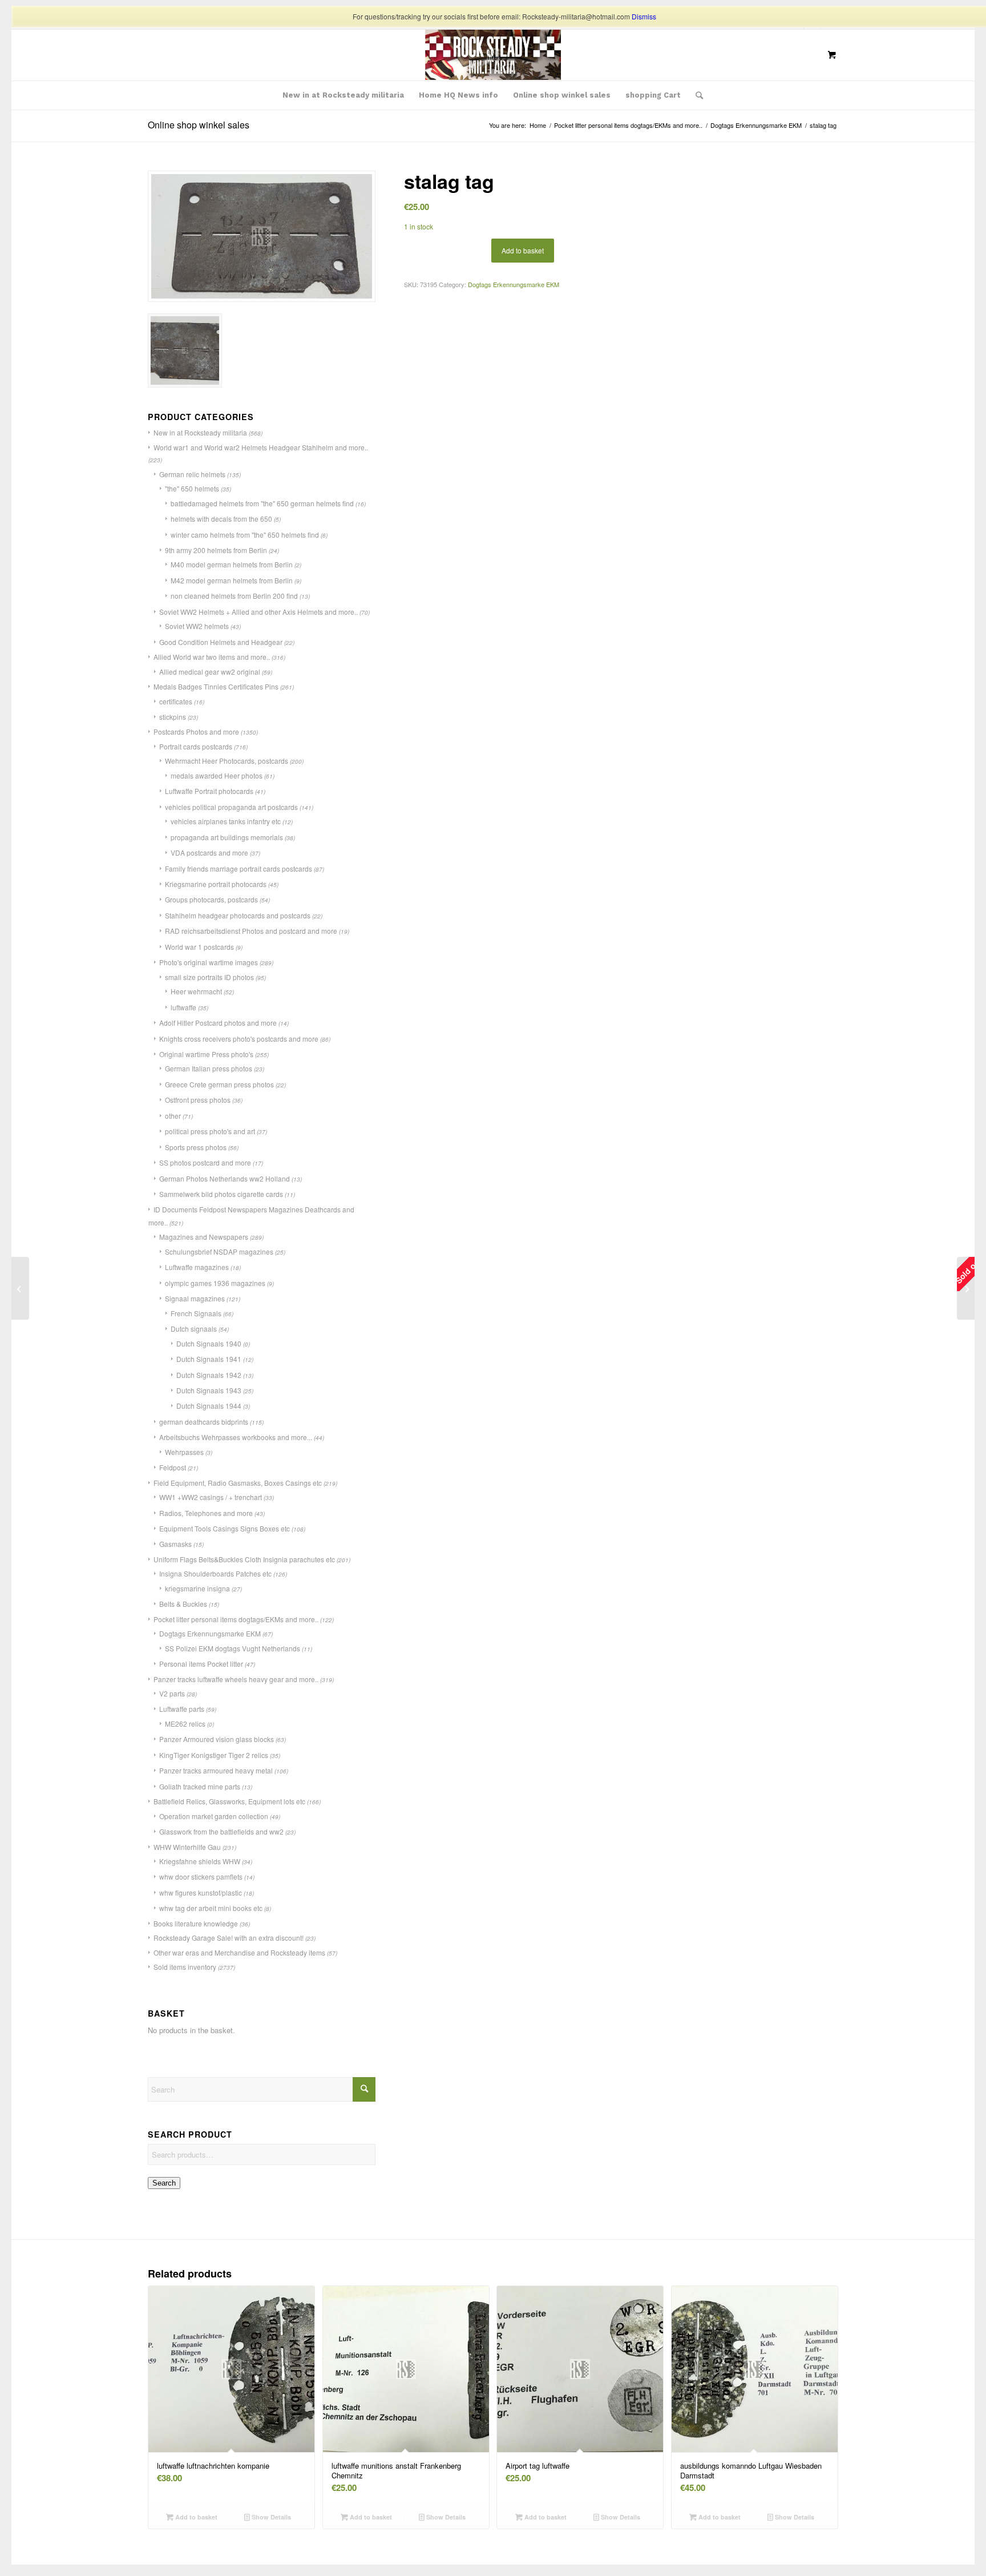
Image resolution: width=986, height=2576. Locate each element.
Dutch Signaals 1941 (209, 1359)
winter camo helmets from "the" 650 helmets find (245, 535)
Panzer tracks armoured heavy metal (216, 1770)
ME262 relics (185, 1724)
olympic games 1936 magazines (215, 1283)
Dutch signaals (194, 1329)
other (173, 1116)
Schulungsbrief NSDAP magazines (219, 1251)
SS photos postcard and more (205, 1162)
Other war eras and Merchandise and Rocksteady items (239, 1952)
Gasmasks (175, 1544)
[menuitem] (343, 95)
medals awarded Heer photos (217, 775)
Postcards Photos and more (196, 731)
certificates (176, 701)
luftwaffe (183, 1007)
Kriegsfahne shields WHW (200, 1861)
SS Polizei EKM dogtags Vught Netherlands (233, 1648)
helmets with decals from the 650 (221, 519)
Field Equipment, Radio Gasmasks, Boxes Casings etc (238, 1483)
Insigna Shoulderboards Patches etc (215, 1573)
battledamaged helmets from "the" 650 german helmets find (262, 503)
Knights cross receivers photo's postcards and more (239, 1039)
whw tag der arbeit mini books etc (211, 1908)
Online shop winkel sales (199, 125)
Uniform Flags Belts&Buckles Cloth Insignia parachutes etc (244, 1559)
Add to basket (523, 250)
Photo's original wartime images (209, 962)
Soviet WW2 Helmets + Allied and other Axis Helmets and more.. (258, 612)
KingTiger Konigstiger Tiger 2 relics (214, 1755)
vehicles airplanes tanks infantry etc (226, 821)
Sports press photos (196, 1147)
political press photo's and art (210, 1131)
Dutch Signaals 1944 (209, 1406)
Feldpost (173, 1467)
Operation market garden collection (214, 1816)
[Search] (696, 95)
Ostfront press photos (198, 1100)
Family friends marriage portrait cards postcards (239, 868)
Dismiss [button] (644, 16)
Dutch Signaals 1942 (209, 1375)
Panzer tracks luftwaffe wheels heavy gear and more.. (236, 1679)
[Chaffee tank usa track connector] (20, 1288)
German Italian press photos (209, 1068)
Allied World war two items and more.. (212, 657)
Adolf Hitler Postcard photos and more (218, 1023)
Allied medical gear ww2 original (210, 672)
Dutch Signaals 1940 (209, 1343)
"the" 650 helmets (192, 488)
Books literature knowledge (196, 1923)
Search (164, 2183)
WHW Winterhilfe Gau (187, 1847)
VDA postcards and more (209, 852)
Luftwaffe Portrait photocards (209, 791)
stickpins (173, 717)
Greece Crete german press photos (219, 1084)
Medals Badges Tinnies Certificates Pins (216, 686)
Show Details (270, 2517)
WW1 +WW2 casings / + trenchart (211, 1497)
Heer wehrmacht (196, 991)
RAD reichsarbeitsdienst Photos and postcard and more (251, 931)
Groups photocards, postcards (211, 899)
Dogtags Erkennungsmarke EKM (210, 1633)
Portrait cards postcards (196, 746)
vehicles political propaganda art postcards (231, 807)
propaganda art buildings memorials (227, 837)
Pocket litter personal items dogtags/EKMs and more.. (236, 1619)
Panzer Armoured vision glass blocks (217, 1739)
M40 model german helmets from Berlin (232, 564)
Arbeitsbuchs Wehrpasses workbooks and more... (236, 1437)
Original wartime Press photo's (206, 1054)
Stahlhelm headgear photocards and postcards (238, 915)
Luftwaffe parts (182, 1709)
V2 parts (172, 1693)
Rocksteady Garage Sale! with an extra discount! (229, 1938)
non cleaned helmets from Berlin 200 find (234, 596)
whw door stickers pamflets (201, 1876)
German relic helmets (192, 474)
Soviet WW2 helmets (197, 626)
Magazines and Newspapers (204, 1237)
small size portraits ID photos (209, 977)
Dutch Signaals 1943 (209, 1390)
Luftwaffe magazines (197, 1267)
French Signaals (196, 1313)
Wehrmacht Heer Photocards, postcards (227, 761)
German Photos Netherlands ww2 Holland (225, 1178)
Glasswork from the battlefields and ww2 (221, 1831)
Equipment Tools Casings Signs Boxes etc (225, 1528)
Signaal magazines (195, 1298)
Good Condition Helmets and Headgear (221, 642)
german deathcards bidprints (204, 1422)
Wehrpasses (184, 1452)
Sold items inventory (185, 1967)
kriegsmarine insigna (197, 1588)
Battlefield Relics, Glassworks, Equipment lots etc (229, 1801)
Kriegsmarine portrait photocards (216, 884)
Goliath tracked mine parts (200, 1786)
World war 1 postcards (199, 947)
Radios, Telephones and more (206, 1513)
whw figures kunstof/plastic (201, 1892)
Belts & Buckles (183, 1604)
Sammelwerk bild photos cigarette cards (221, 1194)
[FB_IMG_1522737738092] (493, 55)
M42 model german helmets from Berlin (232, 580)
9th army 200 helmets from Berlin (216, 550)
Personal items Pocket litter (201, 1664)
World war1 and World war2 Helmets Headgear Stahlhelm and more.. (261, 447)
